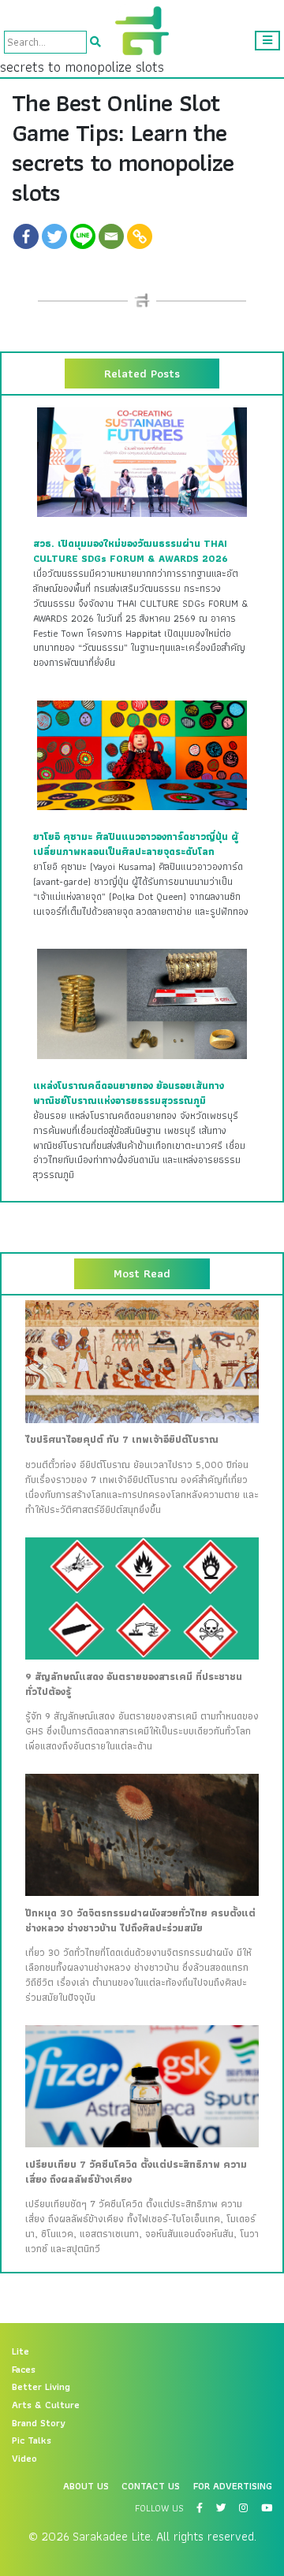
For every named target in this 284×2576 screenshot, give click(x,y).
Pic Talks (32, 2440)
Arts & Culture (46, 2405)
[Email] (111, 236)
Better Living (41, 2387)
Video (24, 2459)
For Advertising (233, 2486)
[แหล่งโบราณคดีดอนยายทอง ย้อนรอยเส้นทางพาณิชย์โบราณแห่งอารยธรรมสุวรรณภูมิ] (142, 1003)
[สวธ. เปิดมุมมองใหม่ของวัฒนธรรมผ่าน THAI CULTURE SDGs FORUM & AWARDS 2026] (142, 461)
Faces (24, 2370)
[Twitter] (54, 236)
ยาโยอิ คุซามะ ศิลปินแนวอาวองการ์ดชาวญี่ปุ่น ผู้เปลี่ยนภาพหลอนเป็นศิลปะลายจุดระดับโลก (136, 844)
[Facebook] (26, 236)
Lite (21, 2351)
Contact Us (151, 2486)
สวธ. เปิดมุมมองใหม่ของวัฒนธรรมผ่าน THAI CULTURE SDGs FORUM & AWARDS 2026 (131, 551)
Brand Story (39, 2423)
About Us (86, 2486)
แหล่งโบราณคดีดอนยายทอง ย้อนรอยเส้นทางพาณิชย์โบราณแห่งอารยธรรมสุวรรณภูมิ (129, 1093)
